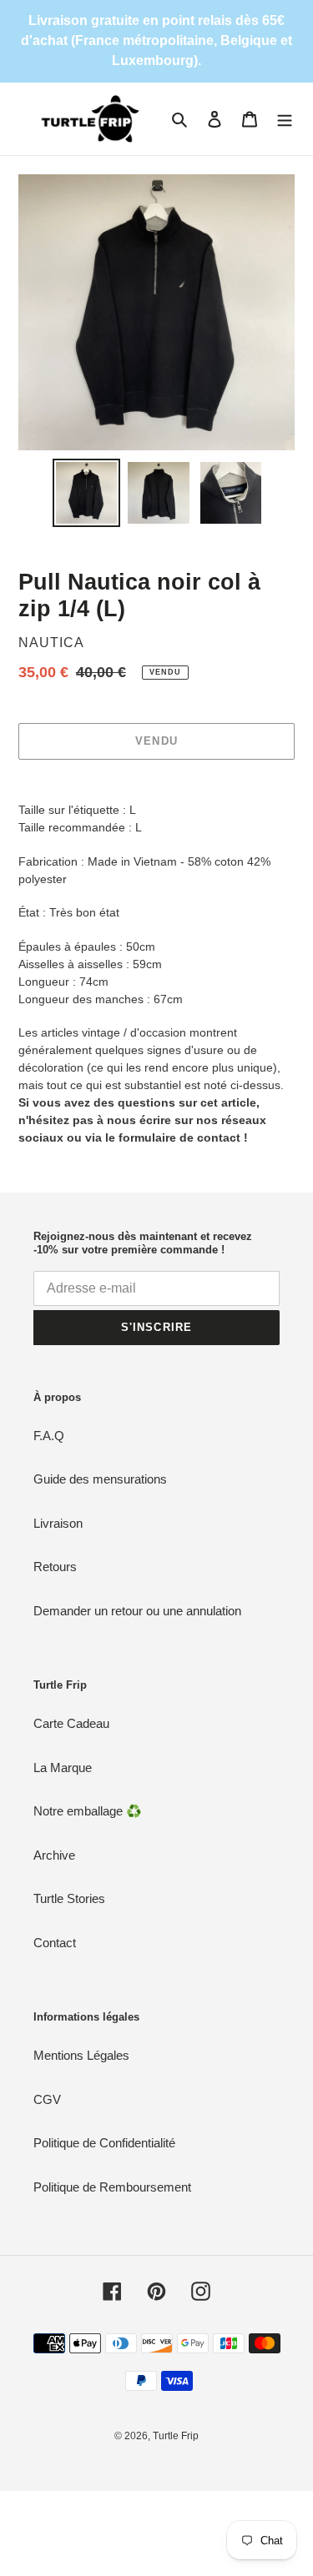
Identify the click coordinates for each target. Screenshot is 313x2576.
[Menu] (285, 119)
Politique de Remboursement (112, 2187)
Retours (55, 1567)
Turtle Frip (176, 2436)
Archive (54, 1855)
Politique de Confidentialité (104, 2143)
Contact (55, 1943)
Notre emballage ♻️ (88, 1811)
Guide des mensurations (100, 1479)
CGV (47, 2099)
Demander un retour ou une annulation (137, 1611)
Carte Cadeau (71, 1723)
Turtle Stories (69, 1898)
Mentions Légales (81, 2055)
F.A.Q (49, 1436)
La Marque (63, 1768)
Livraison (58, 1523)
